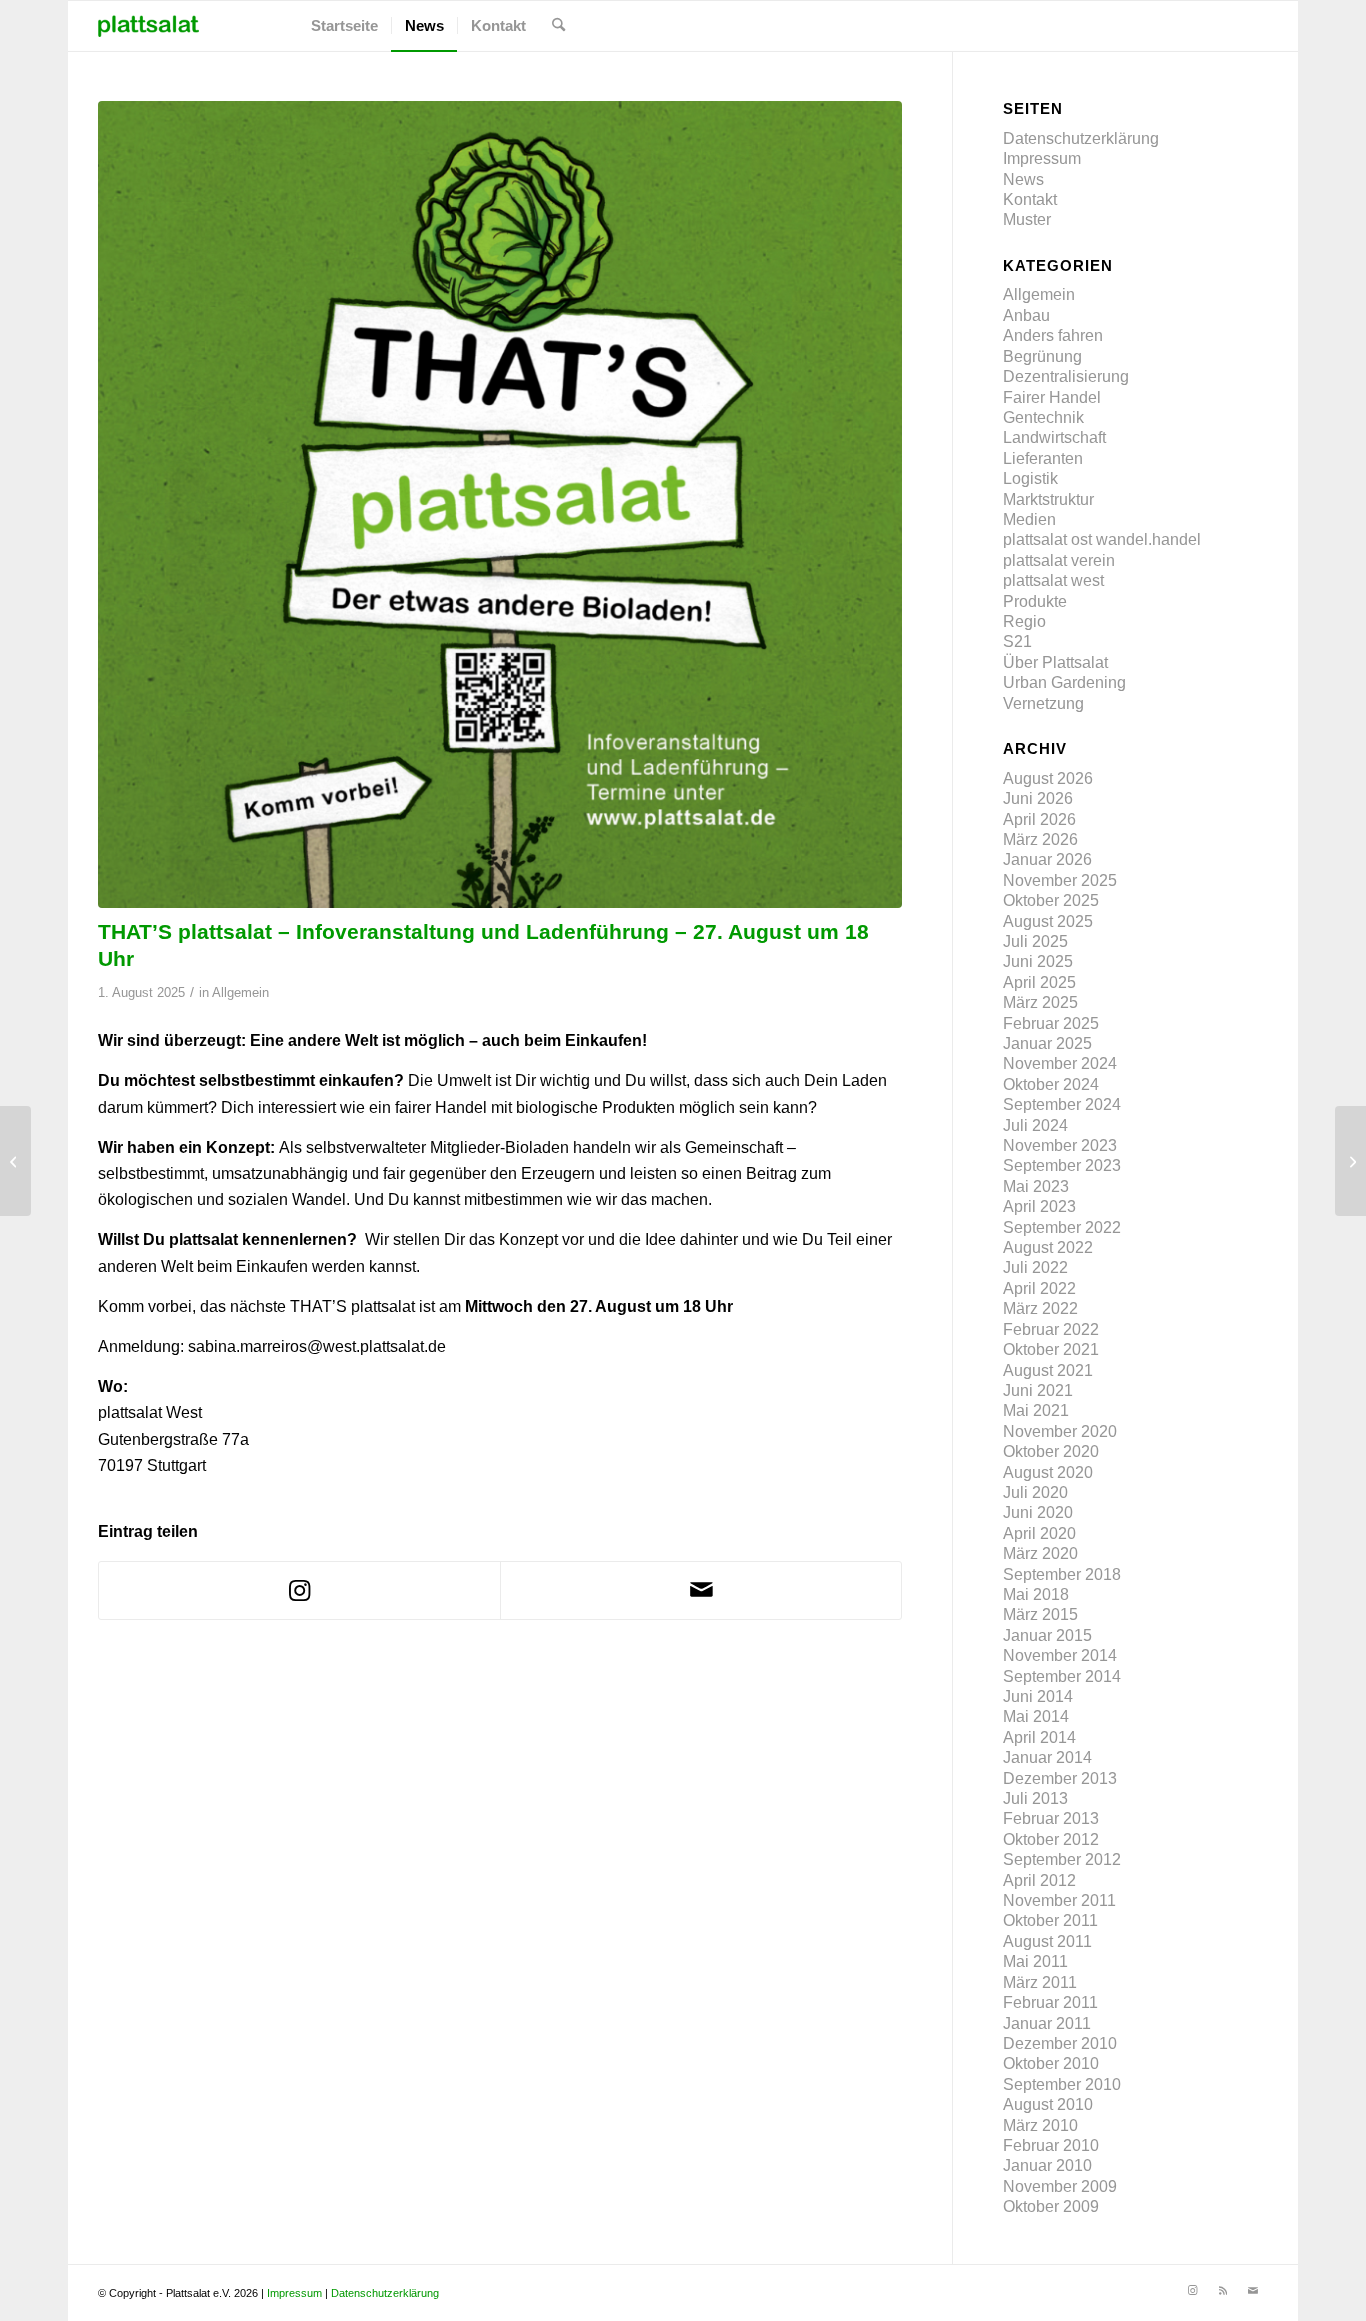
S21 (1017, 641)
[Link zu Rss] (1223, 2290)
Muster (1027, 219)
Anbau (1026, 315)
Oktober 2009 (1051, 2206)
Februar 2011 (1050, 2002)
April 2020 (1039, 1533)
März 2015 (1040, 1614)
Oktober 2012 (1051, 1839)
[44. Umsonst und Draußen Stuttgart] (1350, 1161)
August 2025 (1048, 921)
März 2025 (1040, 1002)
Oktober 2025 (1051, 900)
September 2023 (1062, 1165)
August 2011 (1047, 1941)
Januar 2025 (1047, 1043)
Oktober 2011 (1050, 1920)
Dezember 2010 (1060, 2043)
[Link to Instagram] (299, 1590)
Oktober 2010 (1051, 2063)
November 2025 (1060, 880)
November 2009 (1060, 2186)
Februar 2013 (1051, 1818)
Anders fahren (1053, 335)
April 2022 (1039, 1288)
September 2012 (1062, 1859)
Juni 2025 (1038, 961)
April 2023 (1039, 1206)
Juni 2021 (1038, 1390)
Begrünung (1042, 356)
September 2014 (1062, 1676)
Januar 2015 (1047, 1635)
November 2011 (1059, 1900)
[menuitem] (344, 26)
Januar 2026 (1047, 859)
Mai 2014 (1036, 1716)
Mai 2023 (1036, 1186)
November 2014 (1060, 1655)
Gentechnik (1043, 417)
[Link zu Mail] (1253, 2290)
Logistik (1030, 478)
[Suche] (558, 26)
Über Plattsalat (1055, 662)
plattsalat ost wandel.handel (1102, 539)
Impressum (1042, 158)
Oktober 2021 (1051, 1349)
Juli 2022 (1035, 1267)
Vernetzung (1043, 703)
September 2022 (1062, 1227)
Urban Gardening (1064, 682)
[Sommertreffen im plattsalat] (15, 1161)
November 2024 (1060, 1063)
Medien (1029, 519)
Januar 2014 (1047, 1757)
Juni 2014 (1038, 1696)
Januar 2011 (1047, 2023)
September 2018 (1062, 1574)
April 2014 (1039, 1737)
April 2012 (1039, 1880)
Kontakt (1030, 199)
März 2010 (1040, 2125)
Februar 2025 (1051, 1023)
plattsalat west (1053, 580)
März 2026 (1040, 839)
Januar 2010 (1047, 2165)
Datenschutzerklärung (1081, 138)
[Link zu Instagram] (1193, 2290)
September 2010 (1062, 2084)
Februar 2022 (1051, 1329)
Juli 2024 (1035, 1125)
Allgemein (240, 992)
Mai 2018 (1036, 1594)
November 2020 (1060, 1431)
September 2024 (1062, 1104)
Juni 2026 (1038, 798)
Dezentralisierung (1066, 376)
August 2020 (1048, 1472)
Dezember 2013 (1060, 1778)
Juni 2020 (1038, 1512)
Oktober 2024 (1051, 1084)
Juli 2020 (1035, 1492)
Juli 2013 (1035, 1798)
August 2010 (1048, 2104)
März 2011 (1040, 1982)
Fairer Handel (1052, 397)
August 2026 (1048, 778)
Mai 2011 (1035, 1961)
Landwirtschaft (1054, 437)
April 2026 (1039, 819)
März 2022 (1040, 1308)
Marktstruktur (1048, 499)
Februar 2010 (1051, 2145)
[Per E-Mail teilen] (701, 1590)
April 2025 (1039, 982)
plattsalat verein (1059, 560)
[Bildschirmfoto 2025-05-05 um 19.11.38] (500, 504)
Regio (1024, 621)
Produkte (1035, 601)
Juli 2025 (1035, 941)
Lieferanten (1043, 458)
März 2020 (1040, 1553)
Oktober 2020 (1051, 1451)
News (1023, 179)
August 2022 (1048, 1247)
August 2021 (1048, 1370)
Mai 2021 (1036, 1410)
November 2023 (1060, 1145)
